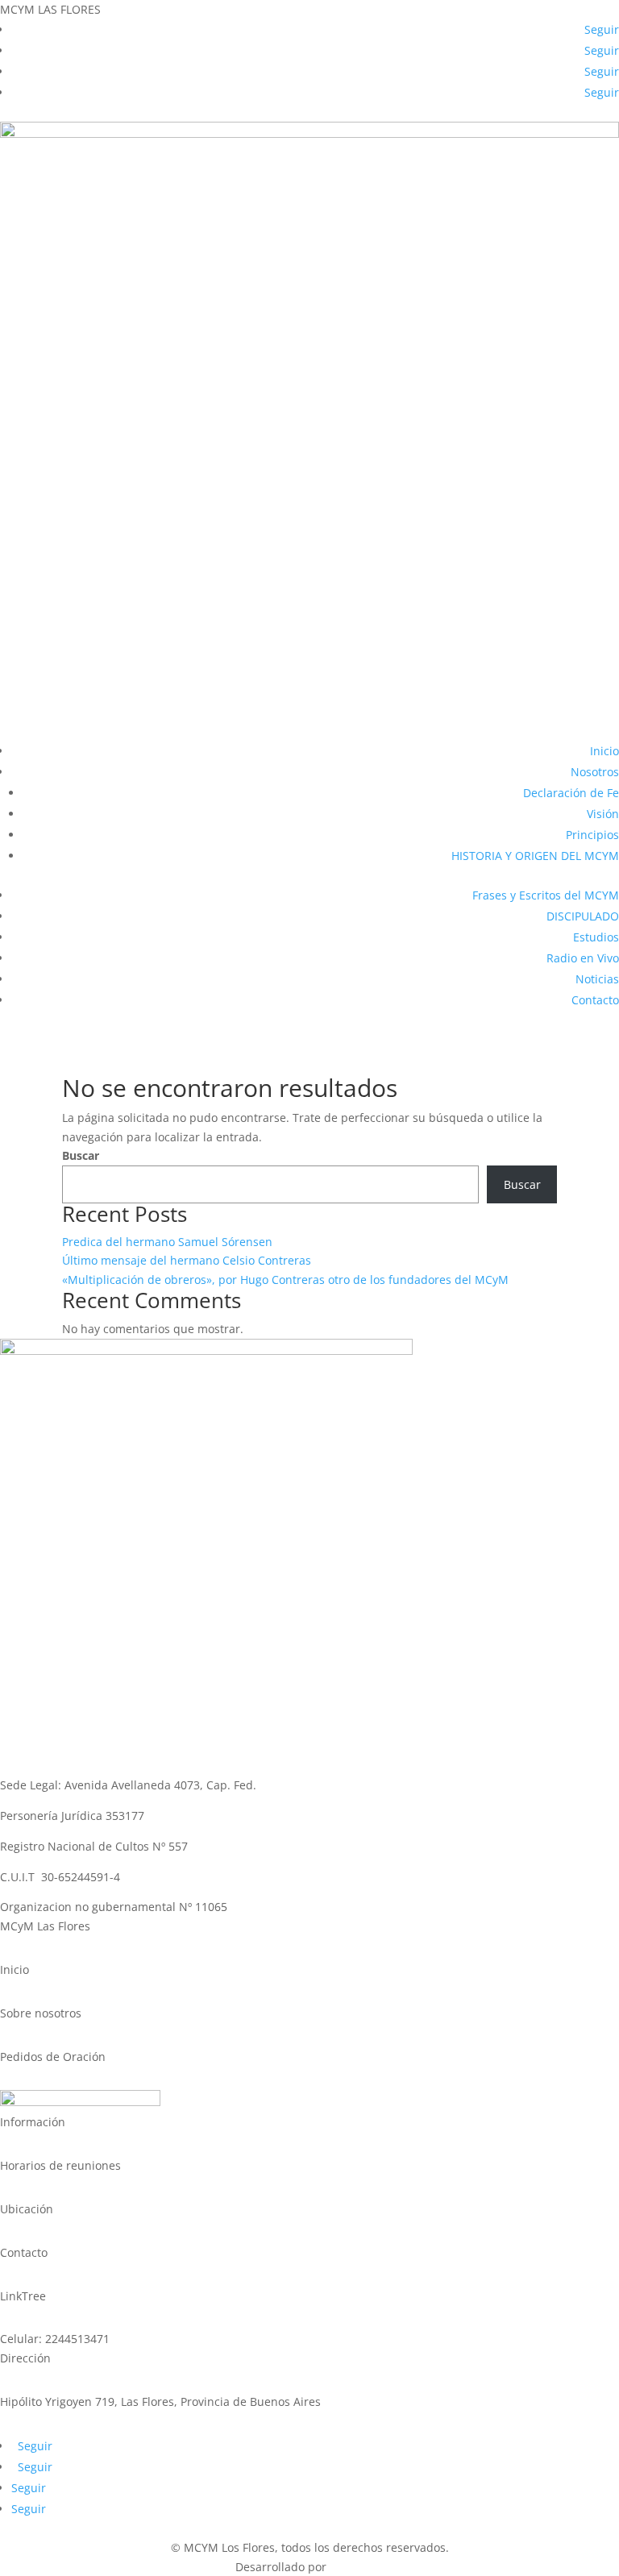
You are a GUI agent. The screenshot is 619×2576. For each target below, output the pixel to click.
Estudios (596, 937)
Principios (592, 835)
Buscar (81, 1155)
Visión (603, 814)
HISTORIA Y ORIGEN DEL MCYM (535, 856)
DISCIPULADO (583, 916)
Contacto (595, 1000)
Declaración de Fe (571, 793)
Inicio (604, 751)
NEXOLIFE (357, 2567)
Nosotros (595, 772)
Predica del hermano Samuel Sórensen (167, 1242)
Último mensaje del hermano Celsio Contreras (187, 1260)
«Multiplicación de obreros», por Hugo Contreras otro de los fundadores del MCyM (285, 1280)
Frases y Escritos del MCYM (546, 895)
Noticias (597, 979)
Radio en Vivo (583, 958)
